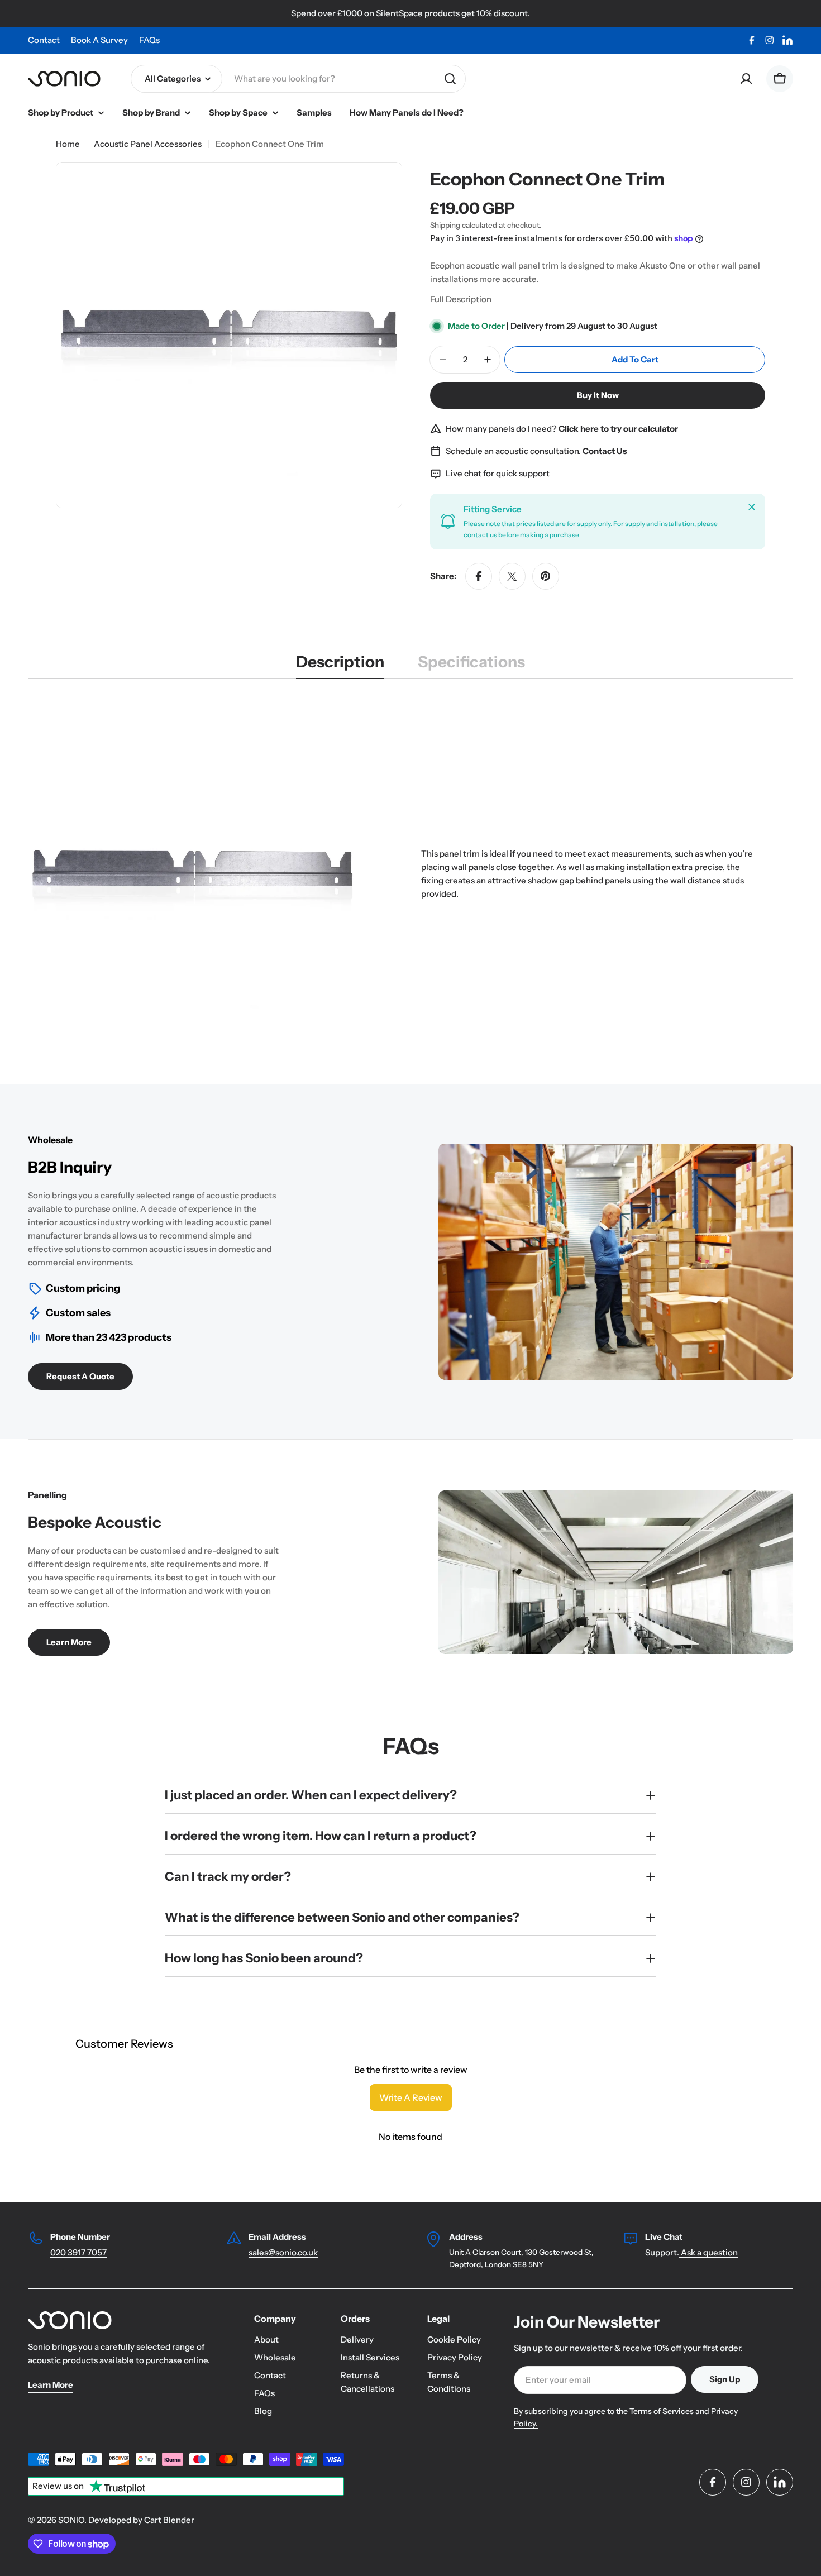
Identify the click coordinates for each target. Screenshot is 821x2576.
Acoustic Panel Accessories (148, 144)
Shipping (445, 225)
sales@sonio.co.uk (283, 2252)
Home (68, 144)
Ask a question (708, 2252)
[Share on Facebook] (479, 576)
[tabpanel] (410, 874)
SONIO (71, 2520)
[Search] (450, 79)
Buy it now (598, 395)
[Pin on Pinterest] (546, 576)
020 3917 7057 (78, 2252)
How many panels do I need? (562, 429)
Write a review (411, 2097)
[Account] (746, 79)
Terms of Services (662, 2411)
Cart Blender (169, 2520)
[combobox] (298, 79)
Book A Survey (99, 40)
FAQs (149, 40)
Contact (44, 40)
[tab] (340, 665)
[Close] (752, 507)
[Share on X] (512, 576)
